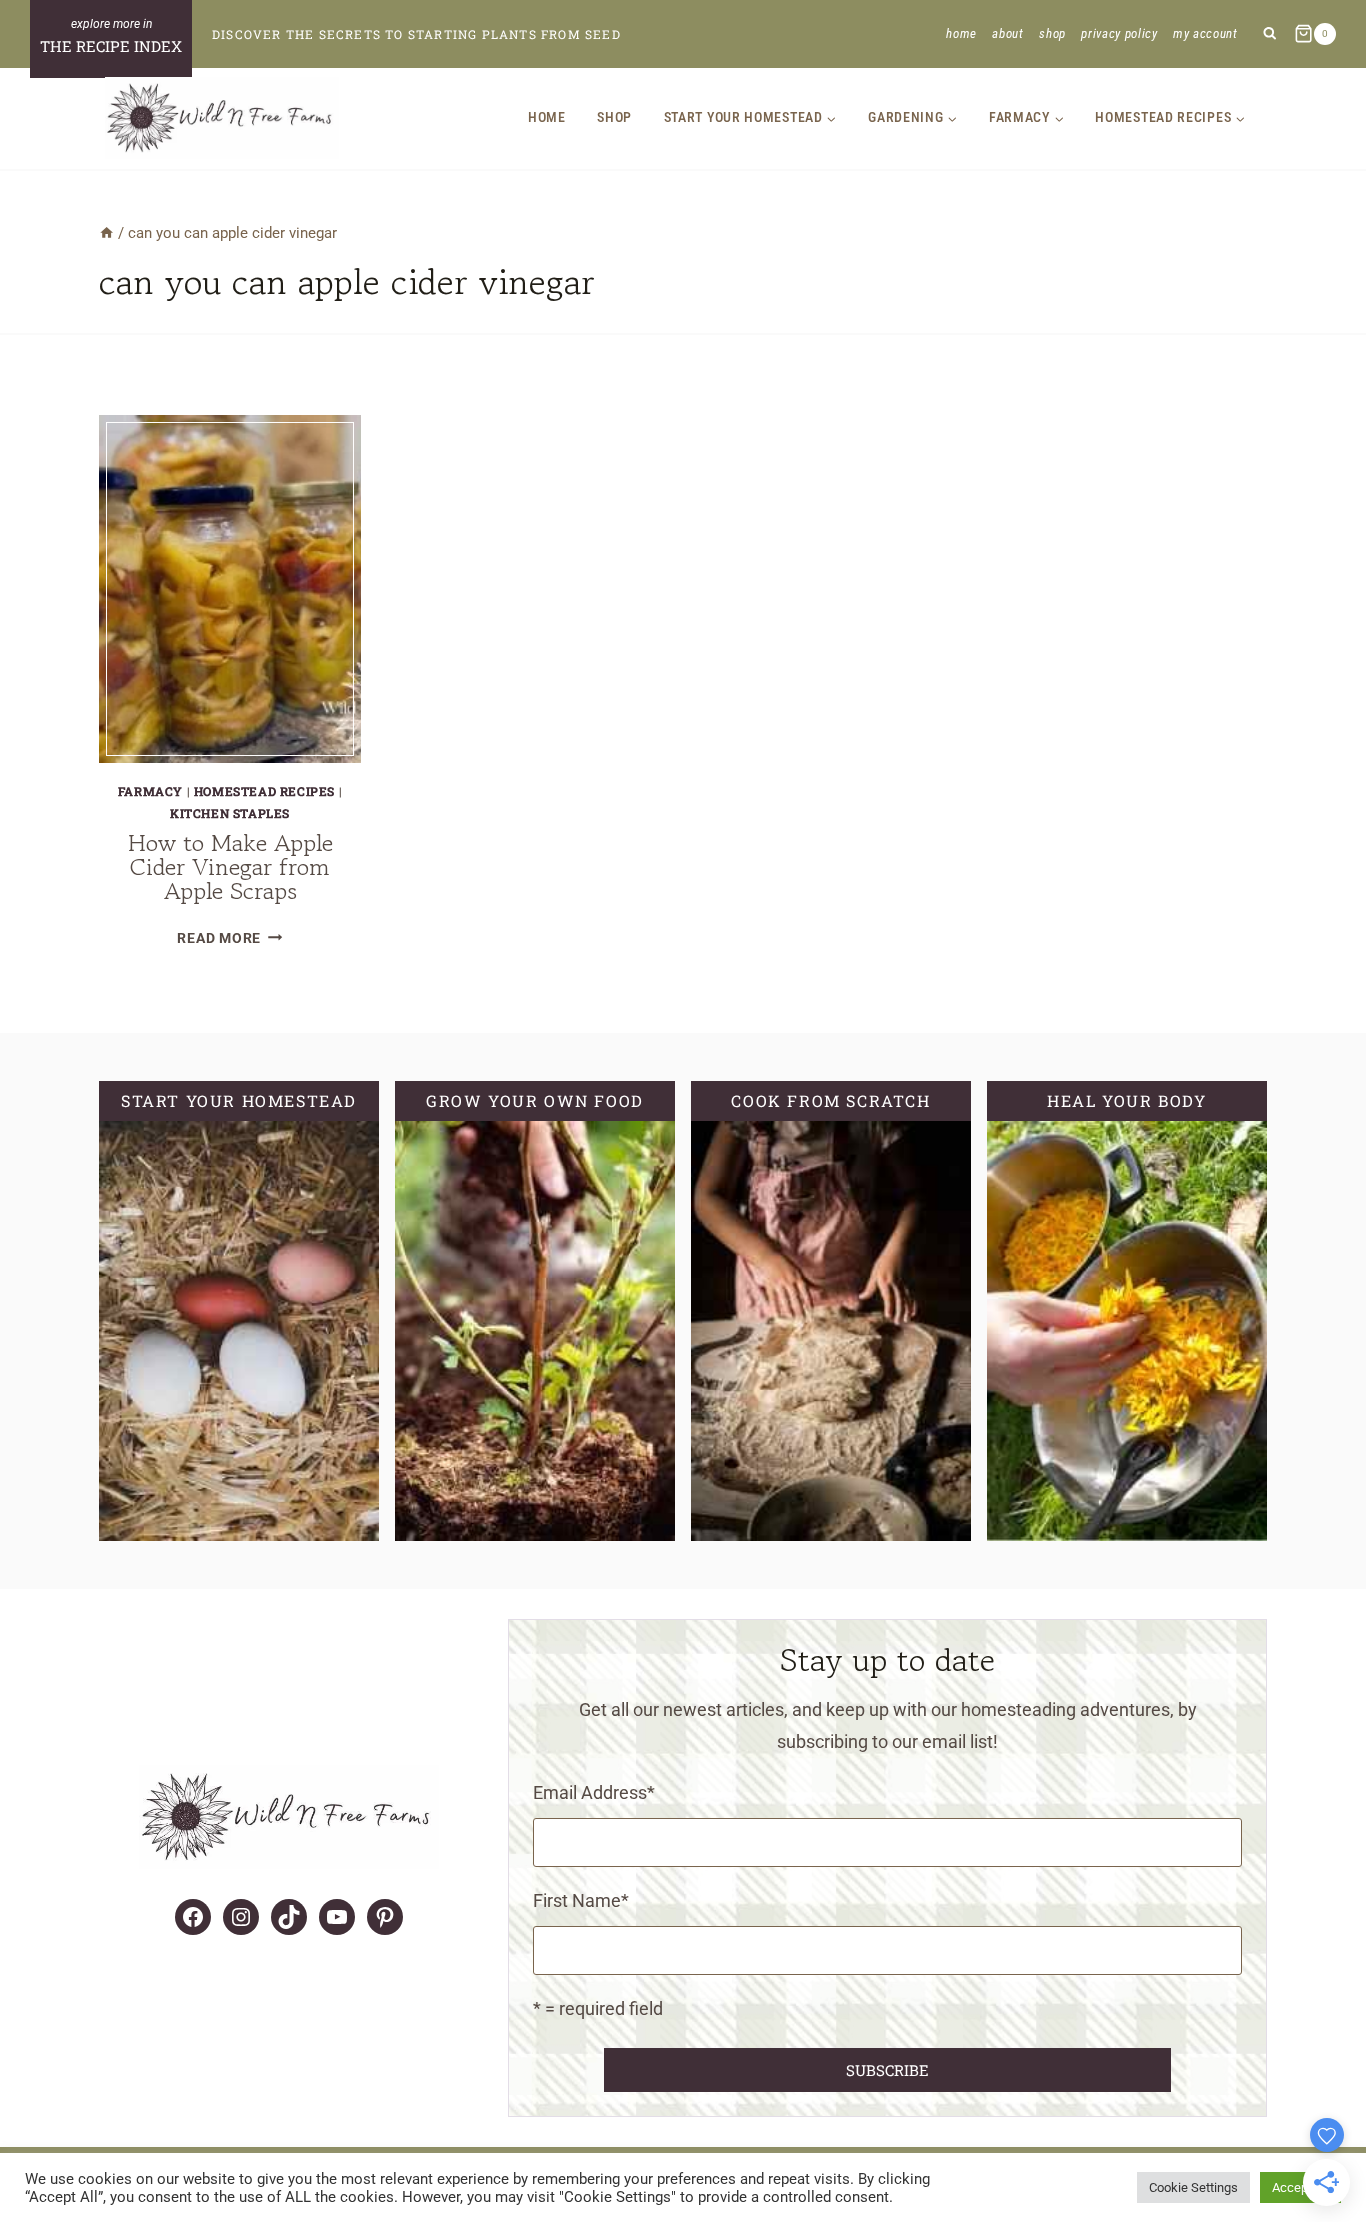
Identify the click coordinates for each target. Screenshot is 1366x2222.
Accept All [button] (1300, 2187)
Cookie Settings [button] (1193, 2187)
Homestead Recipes (264, 791)
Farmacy (150, 791)
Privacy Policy (1119, 33)
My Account (1205, 33)
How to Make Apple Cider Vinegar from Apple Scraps (230, 866)
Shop (1052, 33)
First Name (581, 1900)
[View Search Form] (1269, 34)
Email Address (594, 1792)
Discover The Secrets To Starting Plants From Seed (416, 34)
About (1007, 33)
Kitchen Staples (230, 813)
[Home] (106, 233)
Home (961, 33)
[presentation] (230, 589)
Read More (229, 938)
